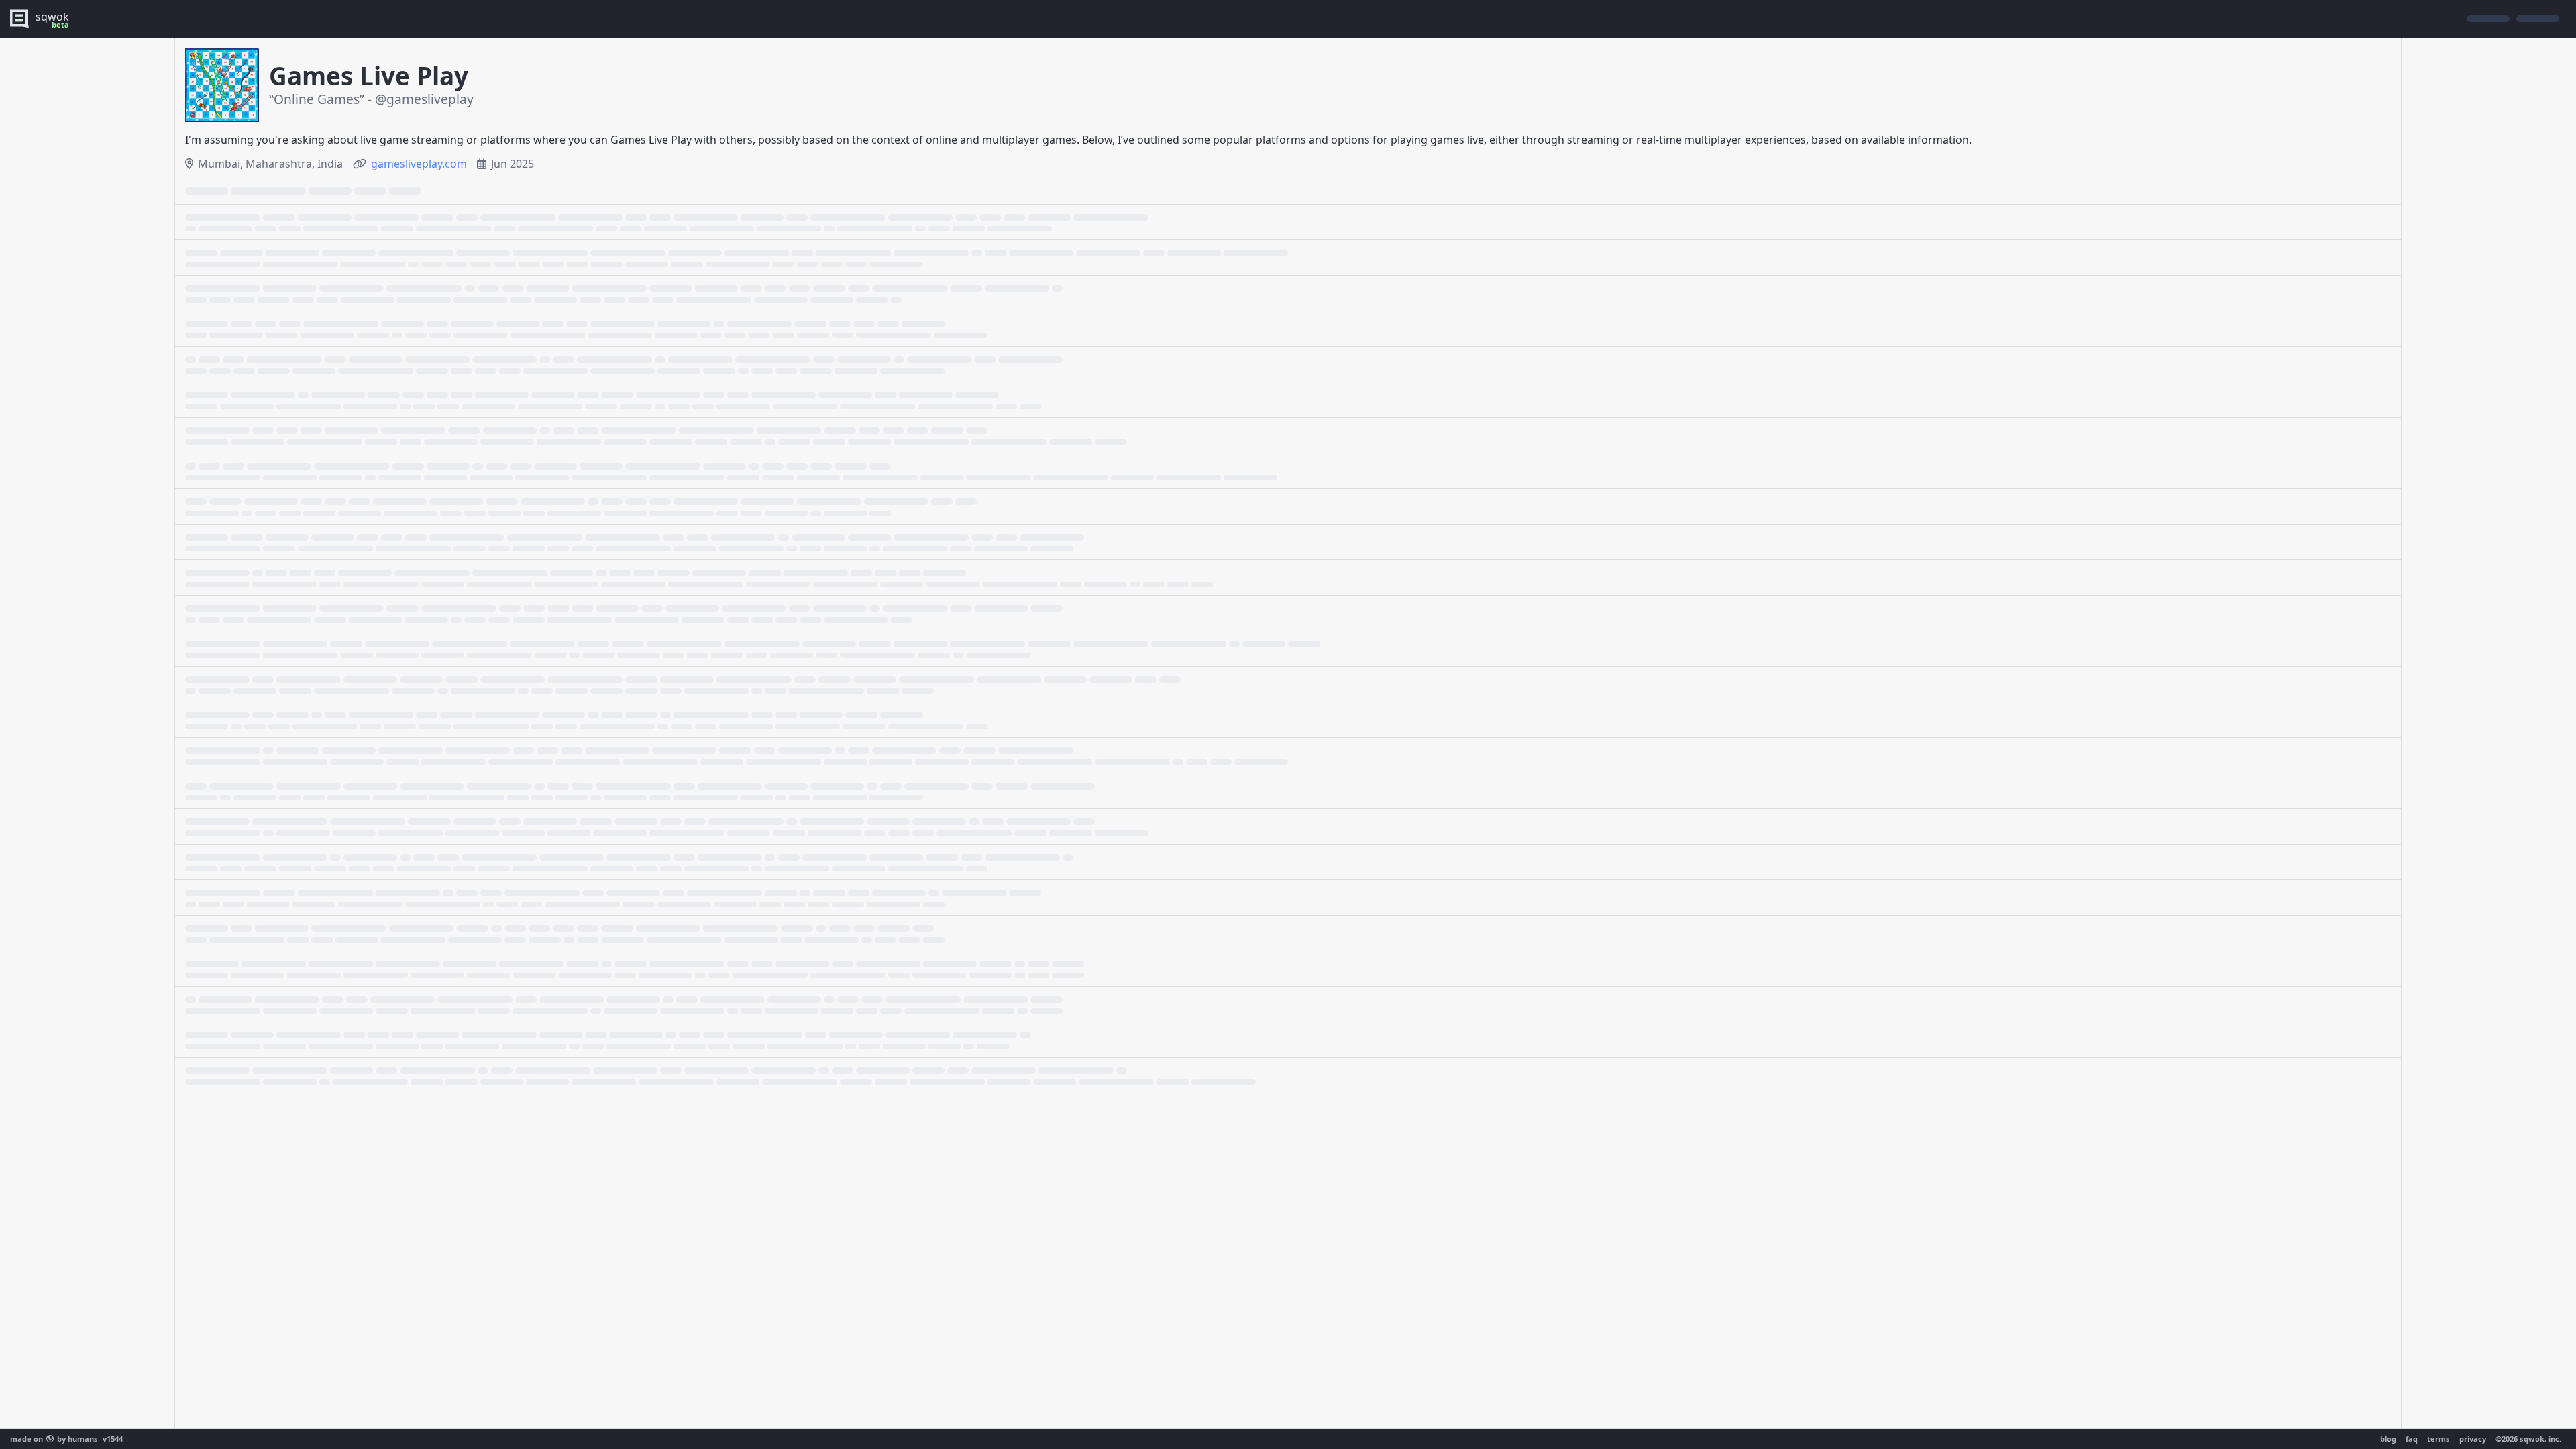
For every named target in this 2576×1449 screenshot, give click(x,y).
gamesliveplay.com (419, 164)
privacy (2473, 1439)
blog (2388, 1439)
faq (2412, 1439)
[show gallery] (222, 85)
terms (2438, 1439)
